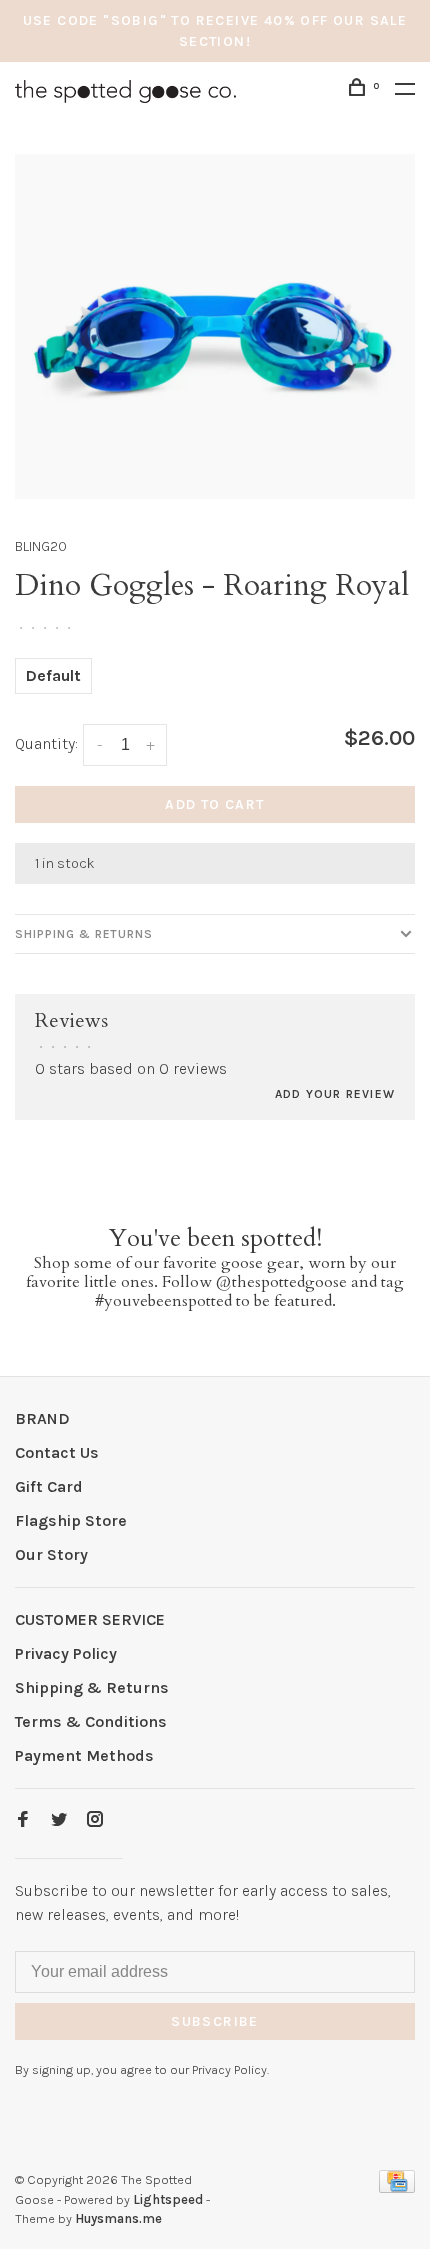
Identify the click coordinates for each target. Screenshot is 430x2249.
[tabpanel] (215, 326)
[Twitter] (59, 1820)
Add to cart (214, 804)
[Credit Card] (397, 2187)
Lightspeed (168, 2199)
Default (53, 675)
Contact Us (57, 1452)
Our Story (51, 1554)
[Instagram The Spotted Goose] (95, 1820)
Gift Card (49, 1486)
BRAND (42, 1418)
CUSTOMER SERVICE (90, 1619)
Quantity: (46, 743)
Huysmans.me (118, 2218)
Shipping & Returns (84, 934)
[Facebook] (23, 1820)
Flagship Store (71, 1520)
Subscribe (215, 2021)
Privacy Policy (66, 1653)
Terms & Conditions (91, 1721)
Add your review (335, 1094)
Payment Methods (84, 1755)
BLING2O (41, 546)
